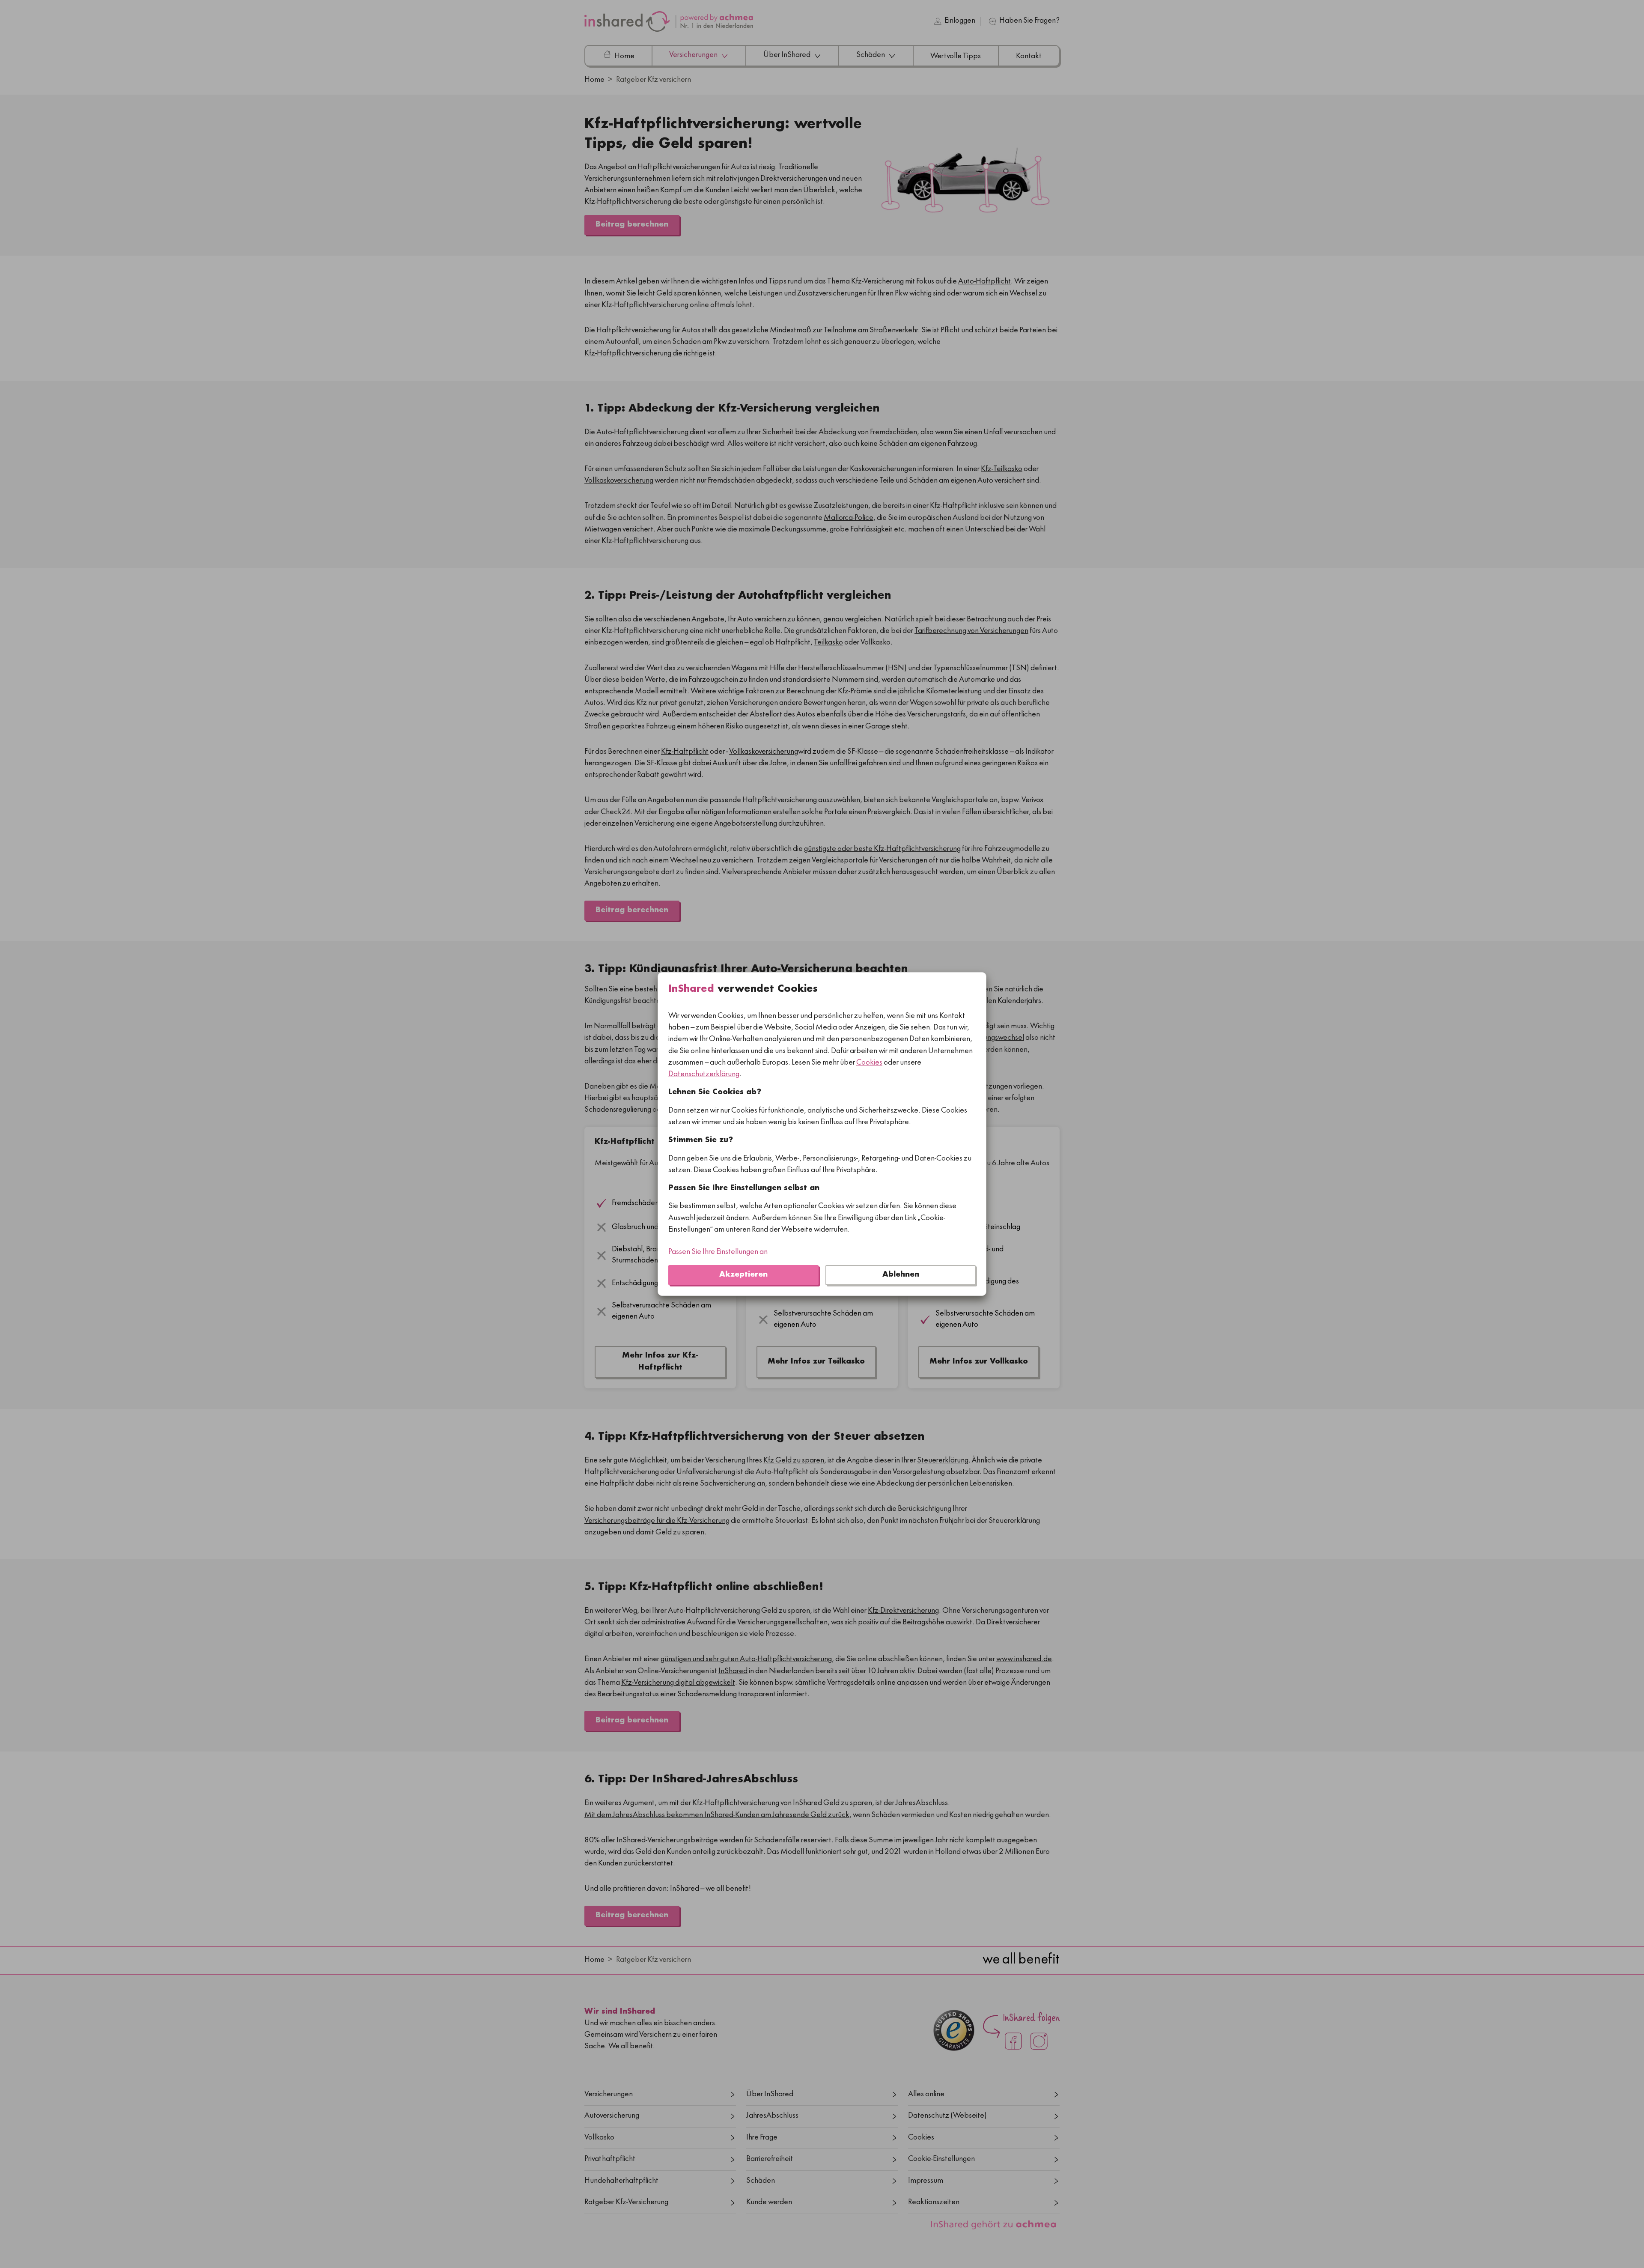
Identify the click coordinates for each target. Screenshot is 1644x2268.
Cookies (869, 1063)
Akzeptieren (743, 1275)
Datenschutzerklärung (704, 1075)
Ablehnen (901, 1275)
